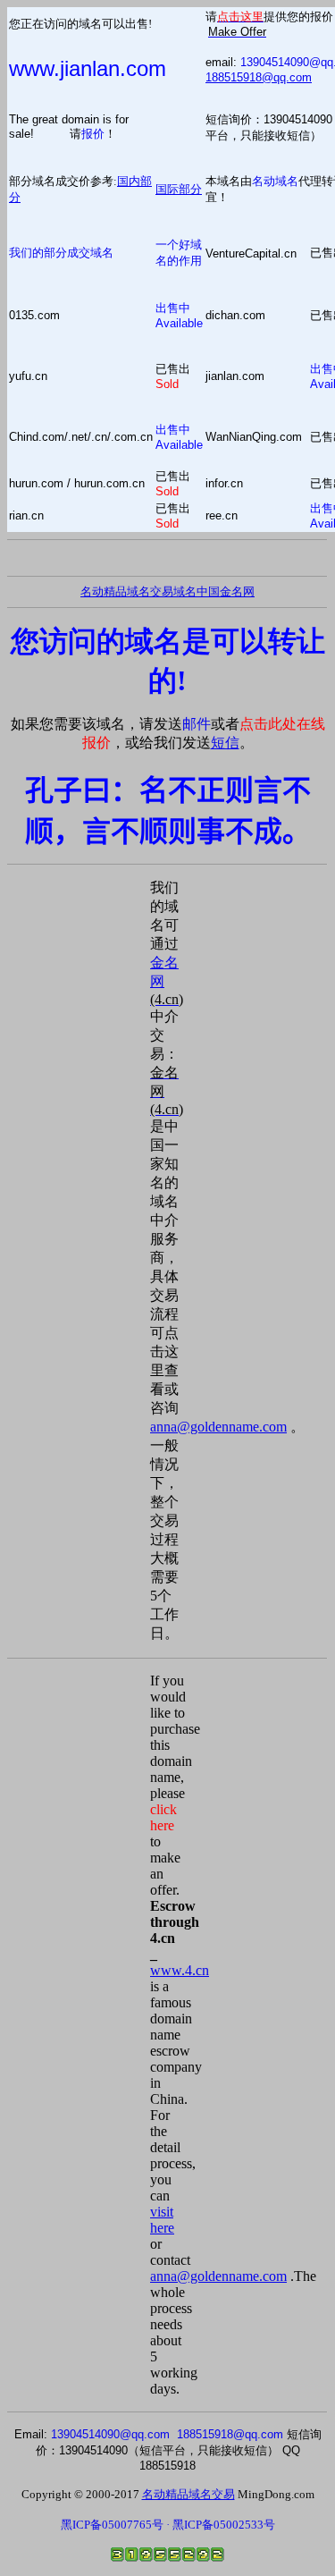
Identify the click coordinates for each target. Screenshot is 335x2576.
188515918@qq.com (259, 77)
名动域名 (275, 181)
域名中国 (197, 591)
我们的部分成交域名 (61, 253)
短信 (225, 743)
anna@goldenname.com (218, 1427)
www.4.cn (180, 1970)
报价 (93, 134)
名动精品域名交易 (127, 591)
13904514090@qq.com (110, 2434)
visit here (162, 2220)
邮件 (197, 724)
